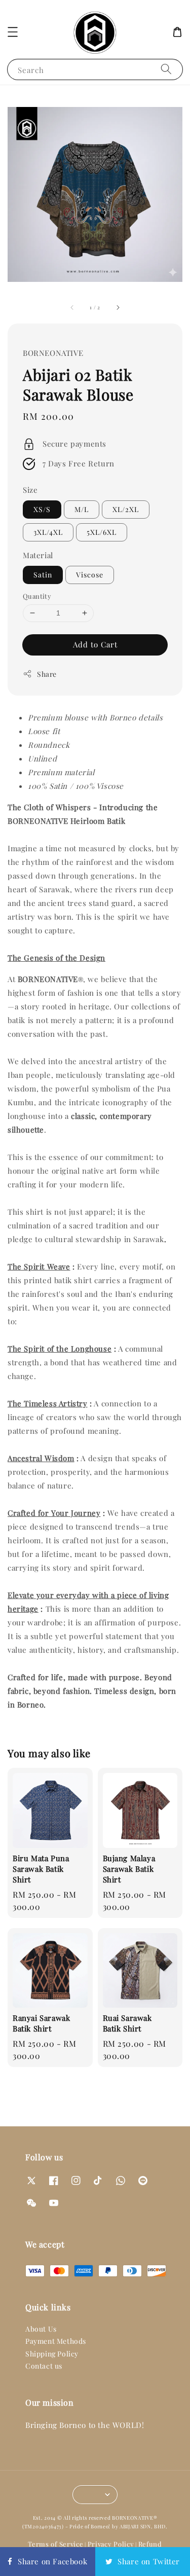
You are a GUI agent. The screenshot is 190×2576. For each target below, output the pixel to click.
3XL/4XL (48, 532)
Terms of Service (55, 2544)
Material (38, 555)
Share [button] (47, 674)
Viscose (90, 575)
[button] (13, 32)
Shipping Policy (52, 2354)
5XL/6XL (102, 532)
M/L (82, 509)
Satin (43, 575)
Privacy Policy (111, 2544)
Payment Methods (56, 2341)
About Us (41, 2329)
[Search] (166, 69)
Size (30, 490)
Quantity (37, 596)
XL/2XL (126, 509)
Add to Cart (95, 644)
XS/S (42, 509)
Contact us (44, 2366)
